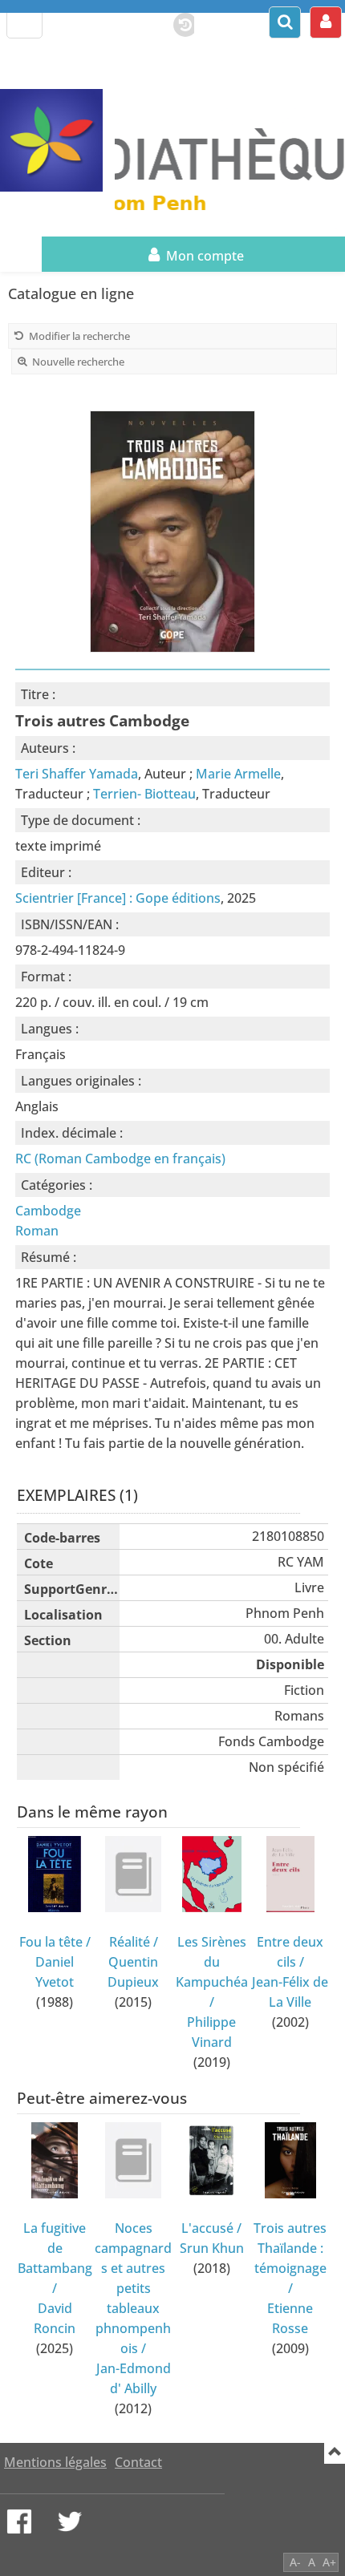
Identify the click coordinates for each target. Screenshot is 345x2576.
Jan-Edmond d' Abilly (134, 2378)
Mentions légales (55, 2462)
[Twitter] (70, 2521)
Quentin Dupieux (133, 1972)
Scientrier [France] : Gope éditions (118, 898)
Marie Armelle (238, 774)
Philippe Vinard (211, 2032)
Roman (37, 1231)
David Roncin (55, 2318)
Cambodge (48, 1211)
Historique (177, 22)
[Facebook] (19, 2521)
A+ (329, 2562)
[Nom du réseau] (57, 140)
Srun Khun (212, 2248)
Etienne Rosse (290, 2318)
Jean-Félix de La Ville (290, 1992)
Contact (138, 2462)
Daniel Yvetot (55, 1972)
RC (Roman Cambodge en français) (120, 1159)
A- (295, 2562)
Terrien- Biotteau (144, 794)
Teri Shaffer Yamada (77, 774)
